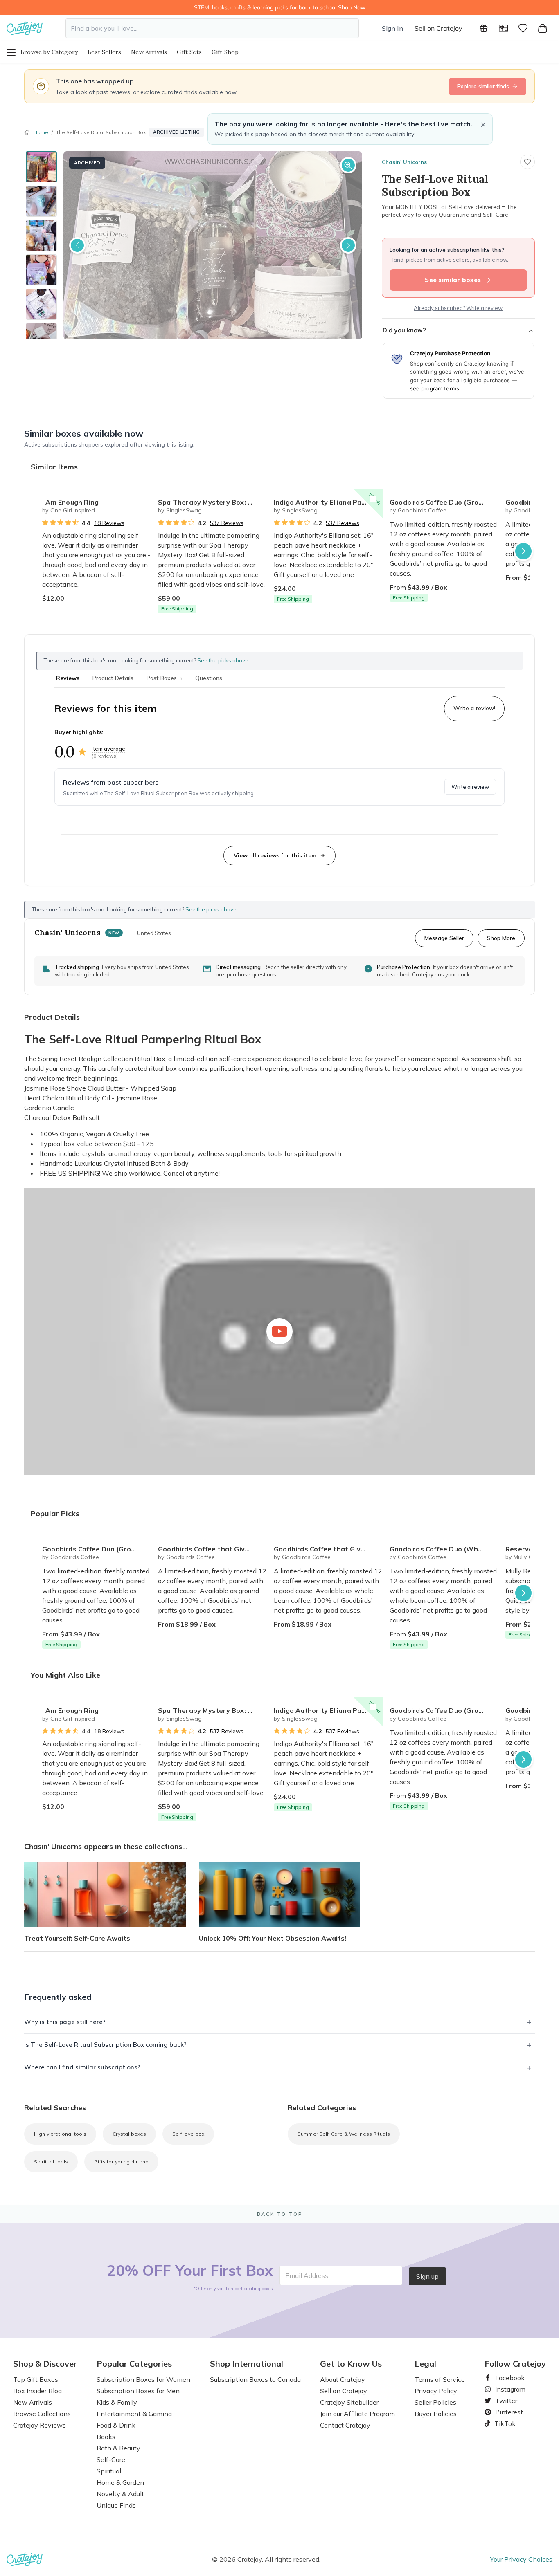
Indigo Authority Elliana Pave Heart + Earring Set (328, 502)
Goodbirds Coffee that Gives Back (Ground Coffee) (213, 1549)
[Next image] (348, 245)
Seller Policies (435, 2402)
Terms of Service (440, 2379)
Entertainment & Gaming (134, 2414)
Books (106, 2437)
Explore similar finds (483, 86)
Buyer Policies (436, 2414)
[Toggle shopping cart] (543, 28)
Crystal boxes (129, 2134)
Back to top (280, 2214)
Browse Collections (42, 2414)
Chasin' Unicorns (404, 162)
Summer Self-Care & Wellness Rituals (344, 2134)
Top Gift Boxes (36, 2379)
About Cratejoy (343, 2379)
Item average (108, 749)
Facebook (507, 2378)
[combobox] (212, 28)
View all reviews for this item (275, 855)
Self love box (188, 2134)
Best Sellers (104, 52)
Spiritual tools (51, 2162)
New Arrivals (149, 52)
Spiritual (109, 2471)
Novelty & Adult (120, 2494)
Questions (209, 678)
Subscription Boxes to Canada (255, 2379)
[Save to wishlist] (527, 162)
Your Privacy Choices (521, 2559)
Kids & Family (117, 2402)
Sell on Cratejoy (438, 28)
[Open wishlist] (523, 28)
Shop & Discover (45, 2364)
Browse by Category (49, 52)
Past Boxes (164, 678)
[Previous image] (77, 245)
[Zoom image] (348, 165)
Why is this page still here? (65, 2022)
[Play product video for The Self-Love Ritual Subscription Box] (279, 1331)
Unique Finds (116, 2505)
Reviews (68, 678)
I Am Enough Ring (70, 502)
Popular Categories (134, 2364)
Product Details (113, 678)
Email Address (307, 2275)
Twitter (503, 2401)
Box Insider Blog (37, 2391)
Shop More (501, 938)
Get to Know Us (351, 2364)
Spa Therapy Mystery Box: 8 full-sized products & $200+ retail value (213, 502)
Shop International (247, 2364)
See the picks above (211, 909)
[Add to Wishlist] (142, 499)
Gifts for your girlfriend (121, 2162)
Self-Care (111, 2459)
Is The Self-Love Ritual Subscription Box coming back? (105, 2045)
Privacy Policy (436, 2391)
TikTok (502, 2423)
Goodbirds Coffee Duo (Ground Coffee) (444, 502)
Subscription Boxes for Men (138, 2391)
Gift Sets (189, 52)
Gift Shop (225, 52)
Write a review (470, 787)
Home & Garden (120, 2482)
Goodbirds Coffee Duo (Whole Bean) (444, 1549)
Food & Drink (116, 2425)
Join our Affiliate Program (357, 2414)
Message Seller (444, 938)
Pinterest (506, 2412)
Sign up (427, 2276)
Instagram (507, 2389)
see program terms (435, 388)
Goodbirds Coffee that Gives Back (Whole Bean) (328, 1549)
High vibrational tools (60, 2134)
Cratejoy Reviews (39, 2425)
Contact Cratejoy (345, 2425)
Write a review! (474, 708)
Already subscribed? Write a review (458, 308)
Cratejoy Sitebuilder (349, 2402)
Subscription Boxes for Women (143, 2379)
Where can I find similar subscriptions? (82, 2067)
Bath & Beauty (118, 2448)
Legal (425, 2364)
